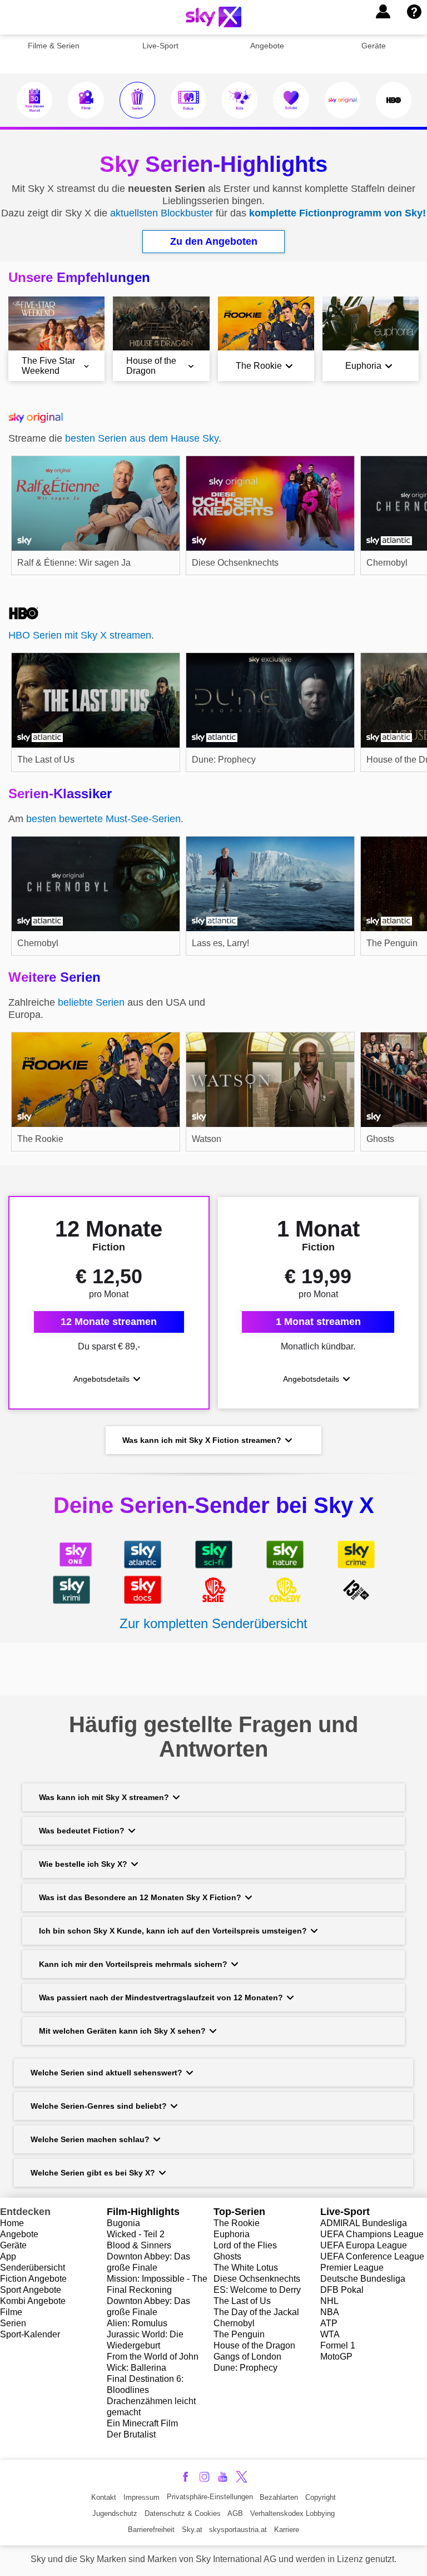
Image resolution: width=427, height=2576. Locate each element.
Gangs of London (247, 2357)
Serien (13, 2323)
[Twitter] (242, 2477)
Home (12, 2223)
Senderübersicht (33, 2268)
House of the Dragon (254, 2345)
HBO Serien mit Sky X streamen (80, 635)
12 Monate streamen (109, 1322)
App (8, 2256)
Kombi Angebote (33, 2301)
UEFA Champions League (372, 2234)
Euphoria (232, 2234)
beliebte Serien (91, 1002)
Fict (7, 2279)
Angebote (267, 46)
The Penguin (239, 2334)
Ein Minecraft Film (142, 2423)
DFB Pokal (342, 2290)
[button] (383, 12)
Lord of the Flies (245, 2245)
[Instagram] (204, 2477)
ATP (329, 2323)
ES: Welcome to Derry (257, 2290)
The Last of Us (242, 2301)
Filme (11, 2312)
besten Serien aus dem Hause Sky (142, 438)
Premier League (352, 2268)
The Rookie (237, 2223)
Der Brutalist (131, 2434)
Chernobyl (234, 2323)
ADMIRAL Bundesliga (364, 2223)
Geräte (374, 46)
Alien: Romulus (137, 2323)
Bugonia (123, 2223)
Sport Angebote (31, 2290)
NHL (329, 2301)
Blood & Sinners (139, 2245)
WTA (330, 2334)
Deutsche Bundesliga (363, 2279)
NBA (330, 2312)
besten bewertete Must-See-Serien (103, 819)
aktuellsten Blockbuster (162, 213)
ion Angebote (41, 2279)
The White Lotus (246, 2268)
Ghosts (227, 2256)
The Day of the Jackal (256, 2312)
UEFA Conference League (372, 2256)
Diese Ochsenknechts (257, 2279)
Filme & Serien (54, 46)
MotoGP (336, 2357)
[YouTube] (223, 2477)
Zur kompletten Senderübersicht (213, 1623)
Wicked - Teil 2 (136, 2234)
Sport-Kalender (30, 2334)
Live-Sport (160, 46)
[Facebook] (185, 2477)
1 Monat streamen (318, 1322)
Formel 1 (338, 2345)
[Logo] (213, 17)
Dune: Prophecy (245, 2368)
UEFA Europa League (364, 2245)
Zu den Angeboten (214, 241)
